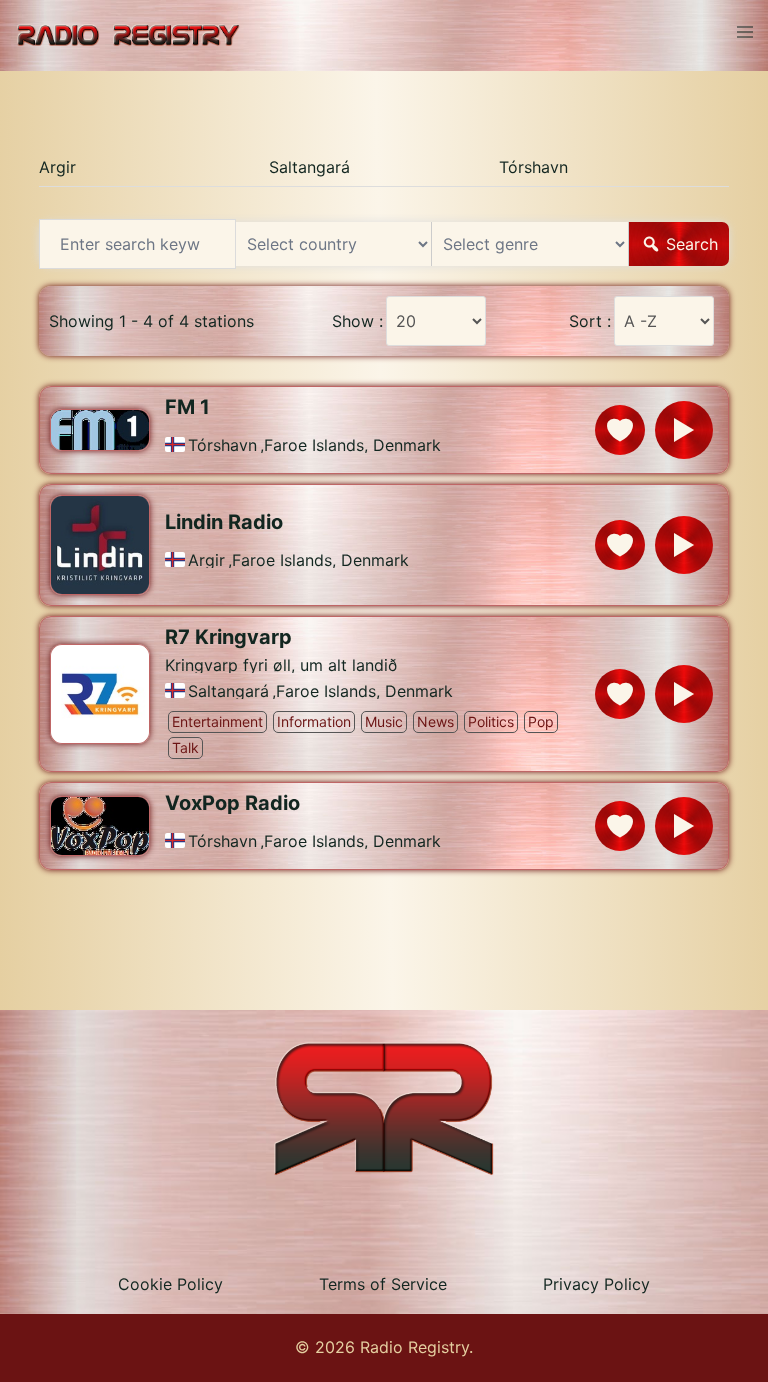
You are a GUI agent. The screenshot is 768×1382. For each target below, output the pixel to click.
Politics (491, 721)
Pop (541, 721)
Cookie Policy (170, 1284)
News (435, 721)
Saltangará (309, 167)
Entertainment (217, 721)
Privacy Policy (596, 1284)
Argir (57, 167)
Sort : (590, 321)
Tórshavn (533, 167)
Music (384, 721)
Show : (357, 321)
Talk (185, 747)
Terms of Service (383, 1284)
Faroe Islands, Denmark (352, 445)
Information (314, 721)
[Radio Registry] (128, 34)
